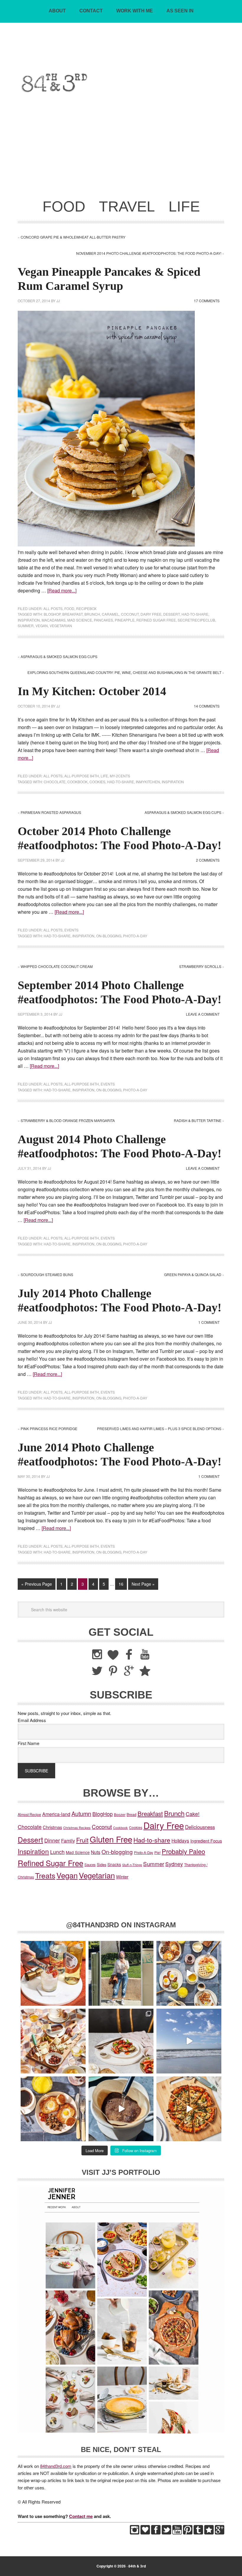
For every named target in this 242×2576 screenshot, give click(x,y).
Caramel (111, 614)
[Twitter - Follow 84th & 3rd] (166, 2533)
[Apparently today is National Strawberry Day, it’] (121, 2041)
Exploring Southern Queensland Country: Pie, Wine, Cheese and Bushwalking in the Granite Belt (124, 672)
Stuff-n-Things (132, 1865)
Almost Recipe (29, 1815)
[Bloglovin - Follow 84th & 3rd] (145, 2533)
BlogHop (52, 614)
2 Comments (208, 860)
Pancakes (103, 620)
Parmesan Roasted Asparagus (51, 812)
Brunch (92, 614)
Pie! (157, 1852)
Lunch (57, 1852)
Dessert (171, 614)
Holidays (180, 1840)
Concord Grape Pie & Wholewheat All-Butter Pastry (73, 237)
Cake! (193, 1814)
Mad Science (80, 620)
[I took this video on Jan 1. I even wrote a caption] (189, 2041)
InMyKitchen (148, 782)
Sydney (174, 1864)
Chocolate (55, 782)
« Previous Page (37, 1584)
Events (71, 930)
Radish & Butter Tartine (198, 1120)
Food (69, 608)
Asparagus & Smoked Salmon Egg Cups (59, 656)
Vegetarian (61, 626)
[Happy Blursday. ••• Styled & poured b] (121, 2109)
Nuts (96, 1852)
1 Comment (209, 1322)
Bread (131, 1815)
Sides (102, 1864)
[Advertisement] (121, 150)
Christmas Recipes (77, 1828)
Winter (122, 1877)
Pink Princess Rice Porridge (49, 1429)
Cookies (97, 782)
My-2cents (120, 776)
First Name (28, 1743)
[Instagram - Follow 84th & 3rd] (135, 2533)
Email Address (32, 1720)
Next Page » (143, 1584)
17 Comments (207, 301)
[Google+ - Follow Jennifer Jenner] (220, 2533)
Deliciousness (200, 1827)
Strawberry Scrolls (200, 966)
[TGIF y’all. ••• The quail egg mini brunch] (189, 1973)
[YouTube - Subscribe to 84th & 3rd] (177, 2533)
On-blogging (109, 936)
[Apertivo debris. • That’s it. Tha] (53, 2041)
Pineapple (125, 620)
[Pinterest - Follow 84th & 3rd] (188, 2533)
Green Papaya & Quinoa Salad (193, 1274)
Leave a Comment (203, 1014)
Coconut (130, 614)
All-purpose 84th (82, 776)
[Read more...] (62, 590)
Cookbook (77, 782)
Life (104, 776)
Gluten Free (111, 1839)
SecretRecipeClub (196, 620)
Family (68, 1840)
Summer (26, 626)
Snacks (114, 1864)
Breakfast (72, 614)
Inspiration (29, 620)
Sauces (90, 1865)
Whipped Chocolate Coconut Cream (57, 966)
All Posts (53, 608)
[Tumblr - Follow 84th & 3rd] (198, 2533)
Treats (45, 1875)
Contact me (81, 2516)
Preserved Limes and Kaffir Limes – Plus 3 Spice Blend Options (159, 1429)
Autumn (81, 1814)
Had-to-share (195, 614)
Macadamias (54, 620)
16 (121, 1584)
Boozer (120, 1814)
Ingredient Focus (206, 1841)
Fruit (82, 1840)
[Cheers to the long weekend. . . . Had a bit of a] (53, 1973)
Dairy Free (151, 614)
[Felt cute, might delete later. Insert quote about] (121, 1973)
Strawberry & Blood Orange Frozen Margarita (68, 1120)
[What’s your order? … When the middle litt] (53, 2109)
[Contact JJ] (209, 2533)
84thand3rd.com (56, 2466)
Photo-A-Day (135, 936)
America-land (56, 1814)
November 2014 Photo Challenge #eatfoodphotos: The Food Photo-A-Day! (149, 253)
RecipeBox (86, 608)
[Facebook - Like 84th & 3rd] (156, 2533)
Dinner (52, 1840)
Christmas (52, 1827)
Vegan (42, 626)
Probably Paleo (183, 1851)
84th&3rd (121, 54)
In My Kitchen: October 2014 (92, 691)
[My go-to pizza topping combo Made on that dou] (189, 2109)
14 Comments (207, 706)
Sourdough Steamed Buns (47, 1274)
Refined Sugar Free (156, 620)
